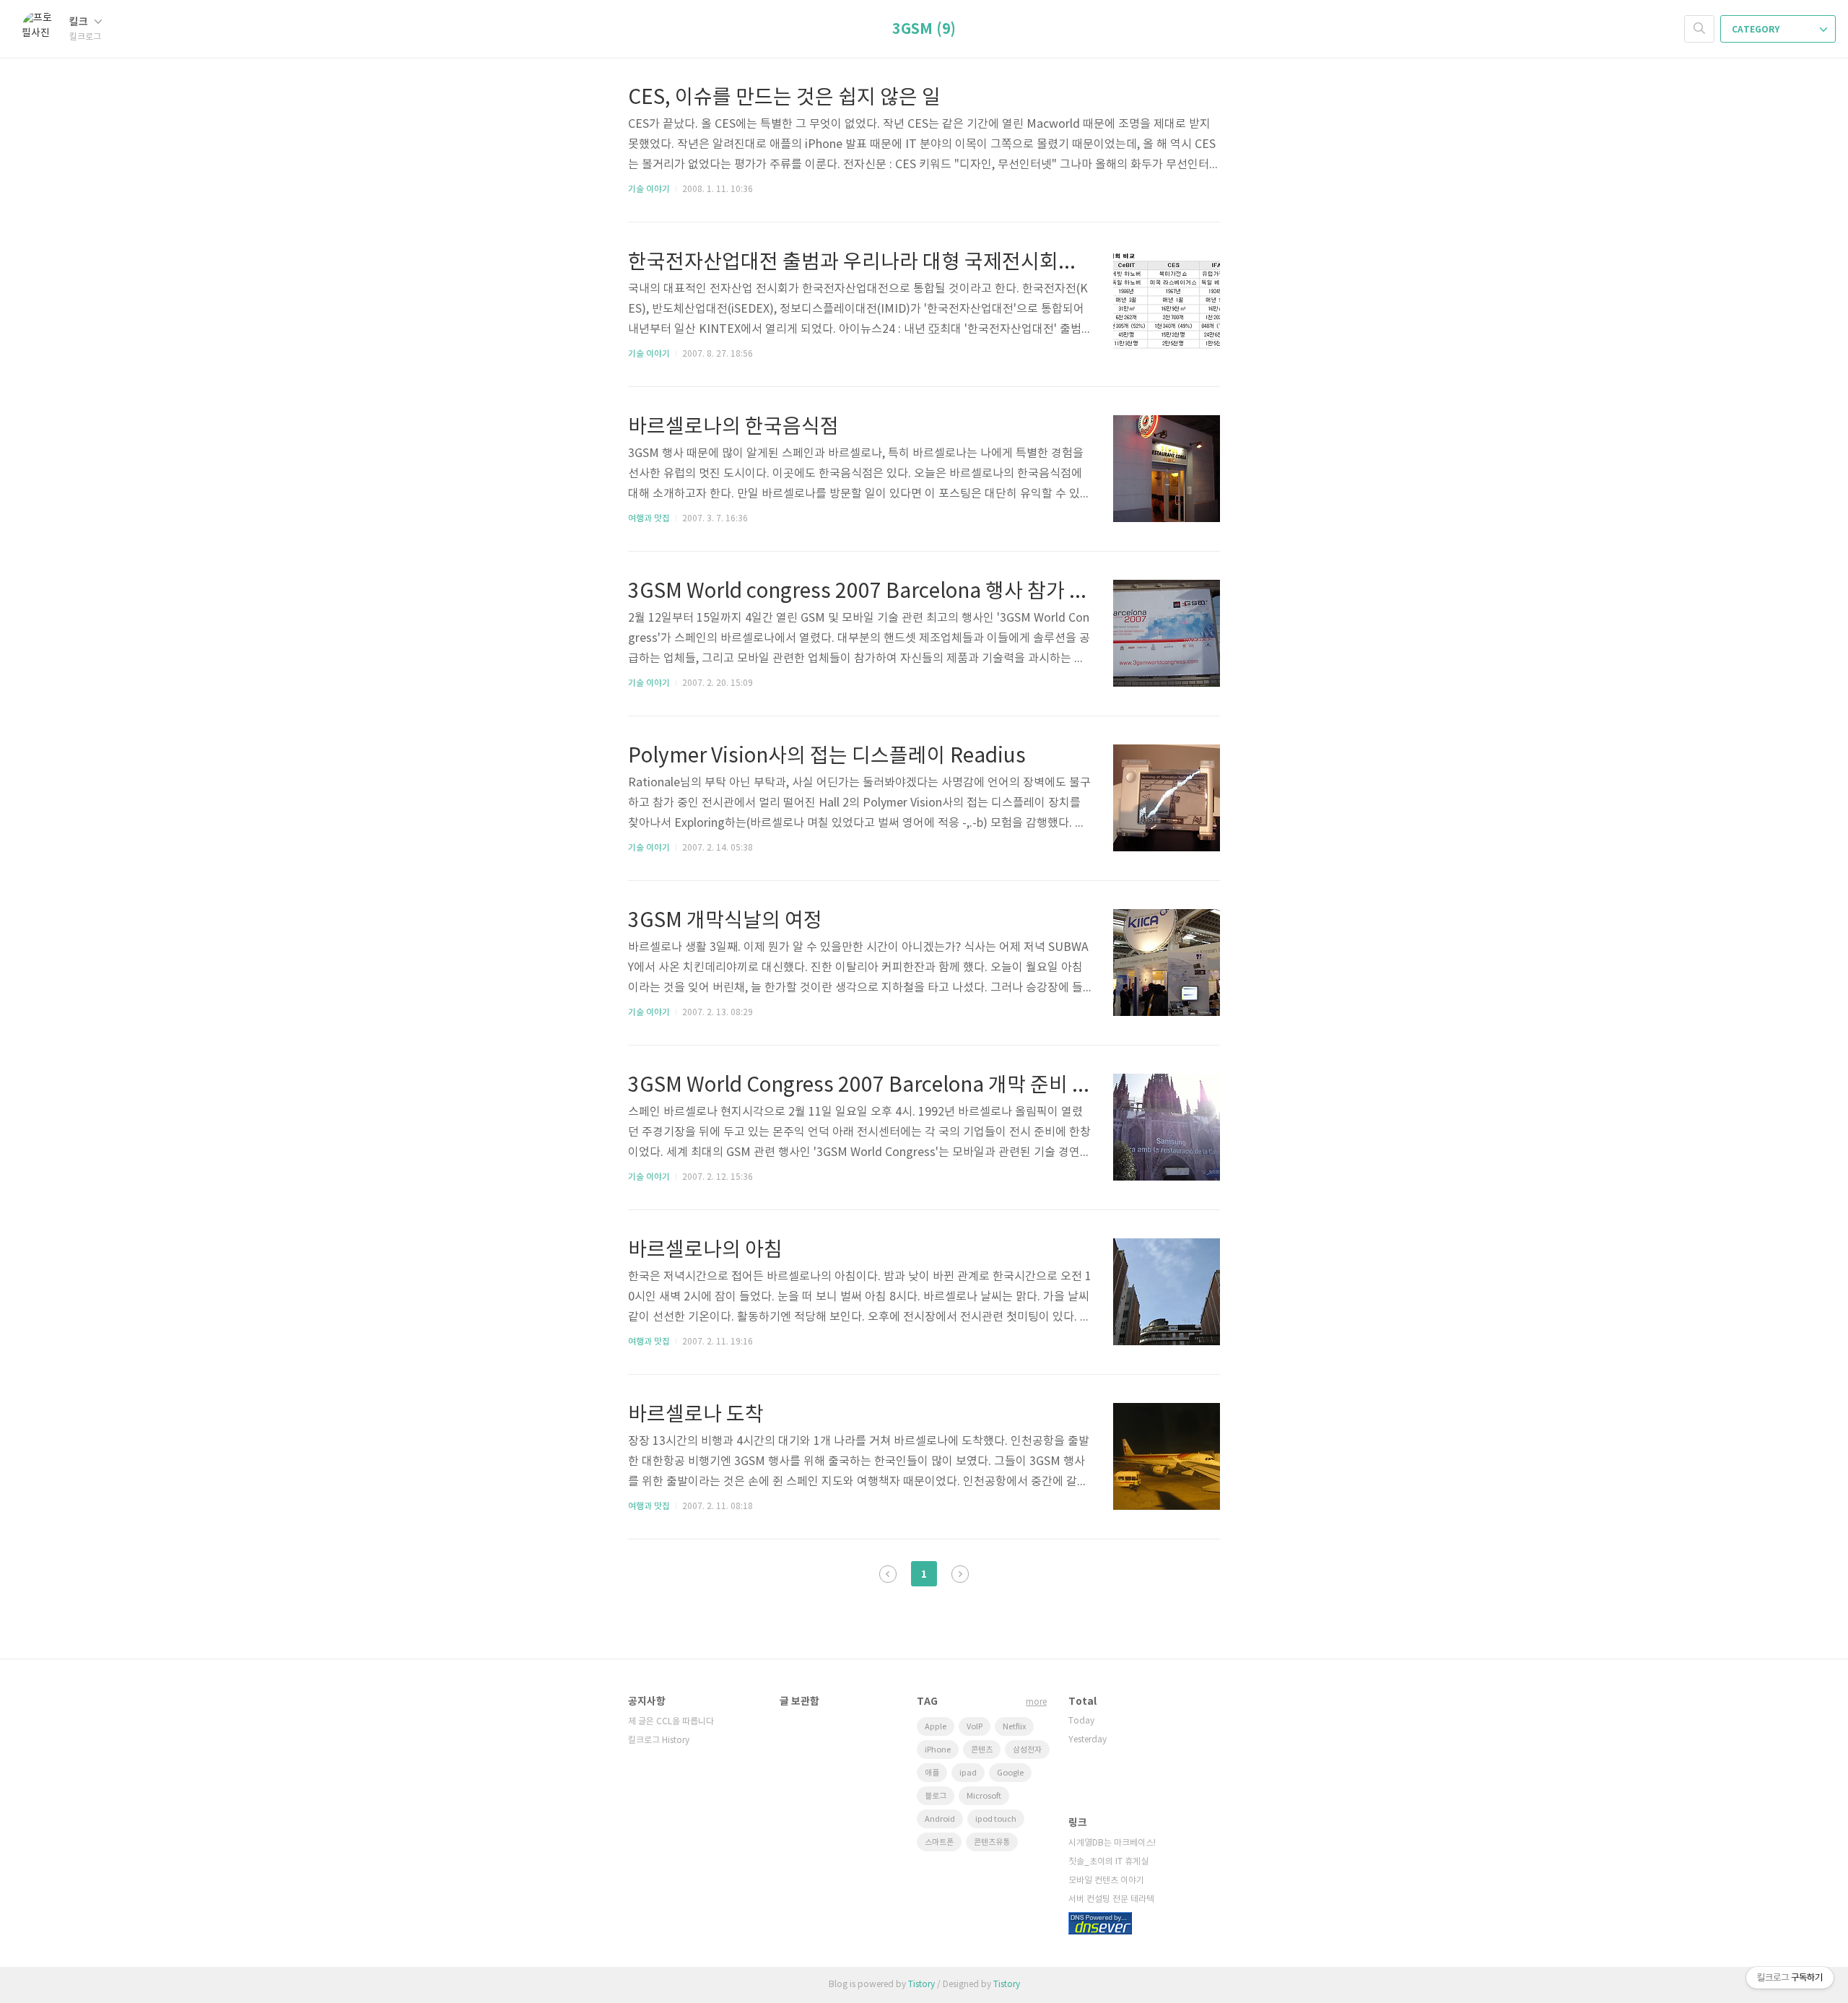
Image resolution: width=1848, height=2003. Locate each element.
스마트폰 (939, 1842)
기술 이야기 (649, 190)
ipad (968, 1773)
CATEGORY (1757, 30)
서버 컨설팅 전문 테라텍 (1111, 1899)
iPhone (938, 1750)
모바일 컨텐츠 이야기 (1106, 1881)
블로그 (936, 1796)
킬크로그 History (659, 1741)
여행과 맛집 (649, 519)
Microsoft (984, 1796)
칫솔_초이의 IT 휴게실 (1108, 1862)
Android (940, 1819)
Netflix (1014, 1727)
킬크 (80, 22)
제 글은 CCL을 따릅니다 (671, 1722)
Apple (936, 1727)
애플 (932, 1773)
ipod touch (996, 1819)
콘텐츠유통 (992, 1842)
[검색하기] (1699, 29)
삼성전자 (1027, 1750)
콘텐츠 (982, 1750)
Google (1010, 1773)
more (1036, 1702)
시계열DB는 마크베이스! (1112, 1843)
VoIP (975, 1727)
